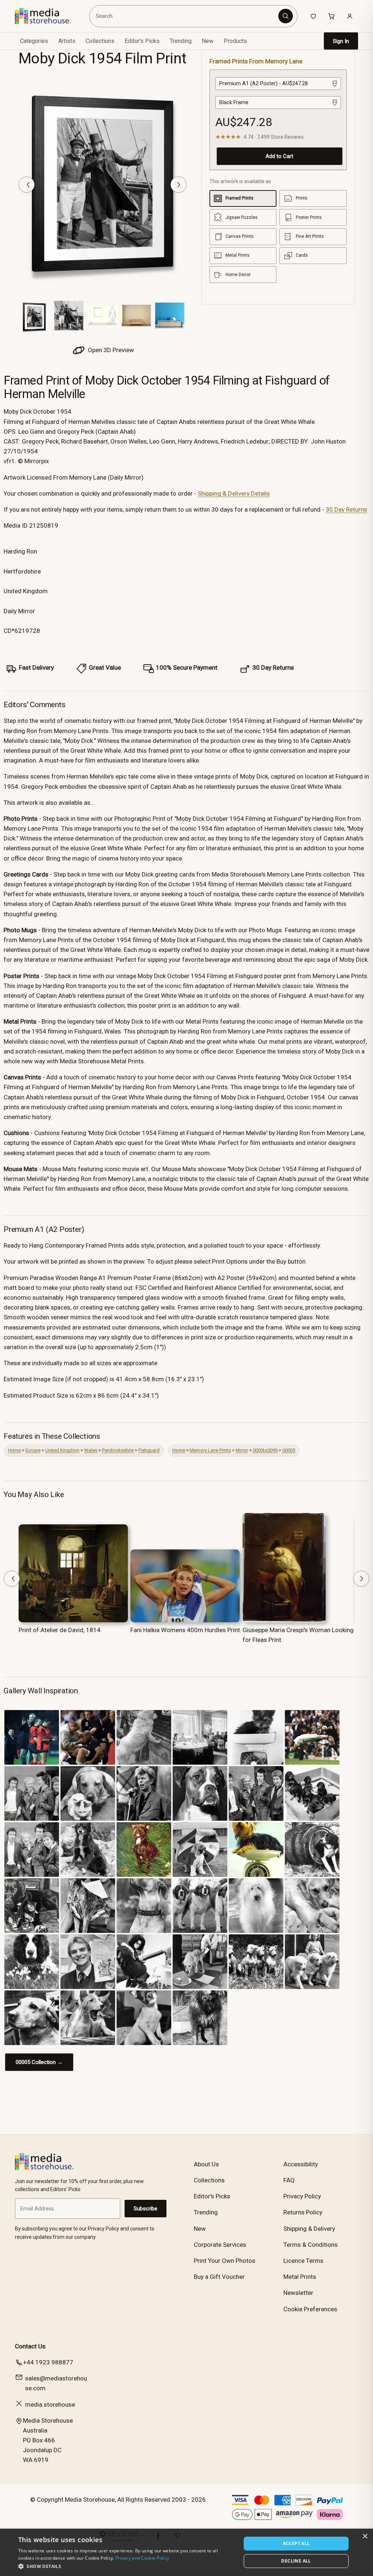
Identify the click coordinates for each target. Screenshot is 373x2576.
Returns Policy (303, 2212)
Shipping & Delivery (309, 2229)
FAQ (289, 2180)
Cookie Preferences (310, 2309)
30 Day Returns (346, 509)
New (208, 41)
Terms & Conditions (311, 2245)
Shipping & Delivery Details (234, 493)
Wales (91, 1450)
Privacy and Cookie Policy (142, 2558)
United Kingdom (62, 1450)
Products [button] (235, 41)
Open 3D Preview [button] (110, 350)
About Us (206, 2164)
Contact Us (30, 2346)
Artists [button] (67, 41)
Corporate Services (220, 2245)
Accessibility (301, 2164)
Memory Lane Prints (210, 1450)
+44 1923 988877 (48, 2362)
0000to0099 (265, 1450)
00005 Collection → (39, 2062)
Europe (33, 1450)
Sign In (341, 41)
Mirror (242, 1450)
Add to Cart (279, 156)
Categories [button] (34, 41)
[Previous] (27, 185)
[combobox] (185, 16)
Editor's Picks (142, 41)
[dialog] (186, 2552)
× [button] (365, 2536)
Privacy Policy (302, 2196)
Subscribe (146, 2209)
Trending (181, 41)
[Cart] (331, 16)
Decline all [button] (296, 2561)
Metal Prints (300, 2277)
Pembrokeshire (118, 1450)
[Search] (286, 16)
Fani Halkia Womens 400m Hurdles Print (185, 1630)
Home (14, 1450)
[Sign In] (350, 16)
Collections (100, 41)
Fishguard (149, 1450)
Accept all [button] (296, 2543)
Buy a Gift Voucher (219, 2277)
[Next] (178, 185)
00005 (289, 1450)
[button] (126, 2566)
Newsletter (298, 2293)
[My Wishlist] (313, 16)
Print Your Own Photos (225, 2261)
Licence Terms (303, 2261)
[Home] (48, 16)
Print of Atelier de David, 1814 (60, 1630)
